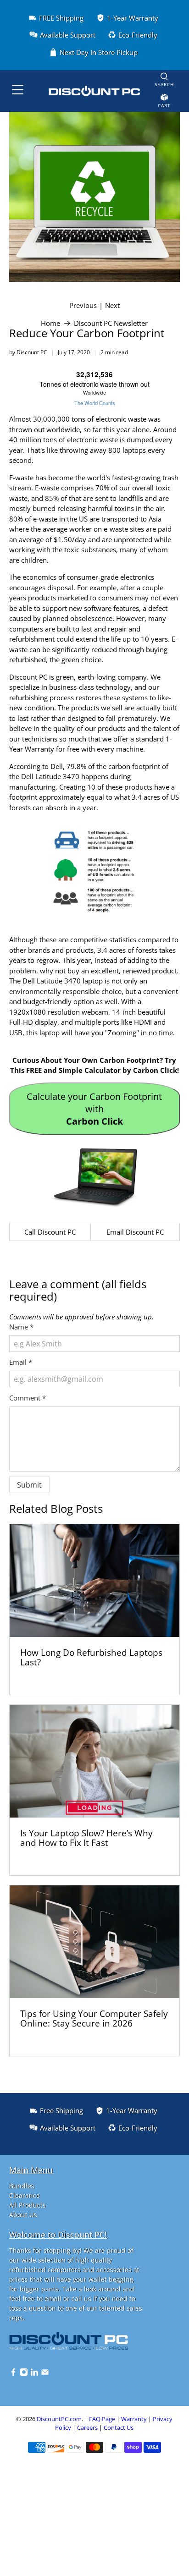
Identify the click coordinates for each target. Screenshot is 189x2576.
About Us (23, 2215)
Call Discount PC (50, 1232)
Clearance (25, 2195)
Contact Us (119, 2428)
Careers (87, 2428)
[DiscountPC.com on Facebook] (13, 2374)
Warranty (134, 2419)
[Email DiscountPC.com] (45, 2374)
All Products (28, 2205)
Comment (28, 1398)
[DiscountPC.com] (94, 91)
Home (50, 323)
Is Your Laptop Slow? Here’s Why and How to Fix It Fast (86, 1838)
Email (21, 1362)
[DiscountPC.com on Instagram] (24, 2374)
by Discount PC (28, 352)
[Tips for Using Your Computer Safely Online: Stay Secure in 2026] (94, 1942)
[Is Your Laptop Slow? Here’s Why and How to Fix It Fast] (94, 1761)
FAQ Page (102, 2419)
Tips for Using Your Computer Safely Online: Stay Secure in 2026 (94, 2019)
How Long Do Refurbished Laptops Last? (91, 1657)
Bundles (22, 2186)
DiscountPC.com (59, 2419)
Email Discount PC (135, 1232)
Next (112, 305)
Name (21, 1327)
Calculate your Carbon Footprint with (94, 1109)
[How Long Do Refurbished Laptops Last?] (94, 1581)
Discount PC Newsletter (111, 323)
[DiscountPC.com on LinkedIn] (34, 2374)
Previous (83, 305)
